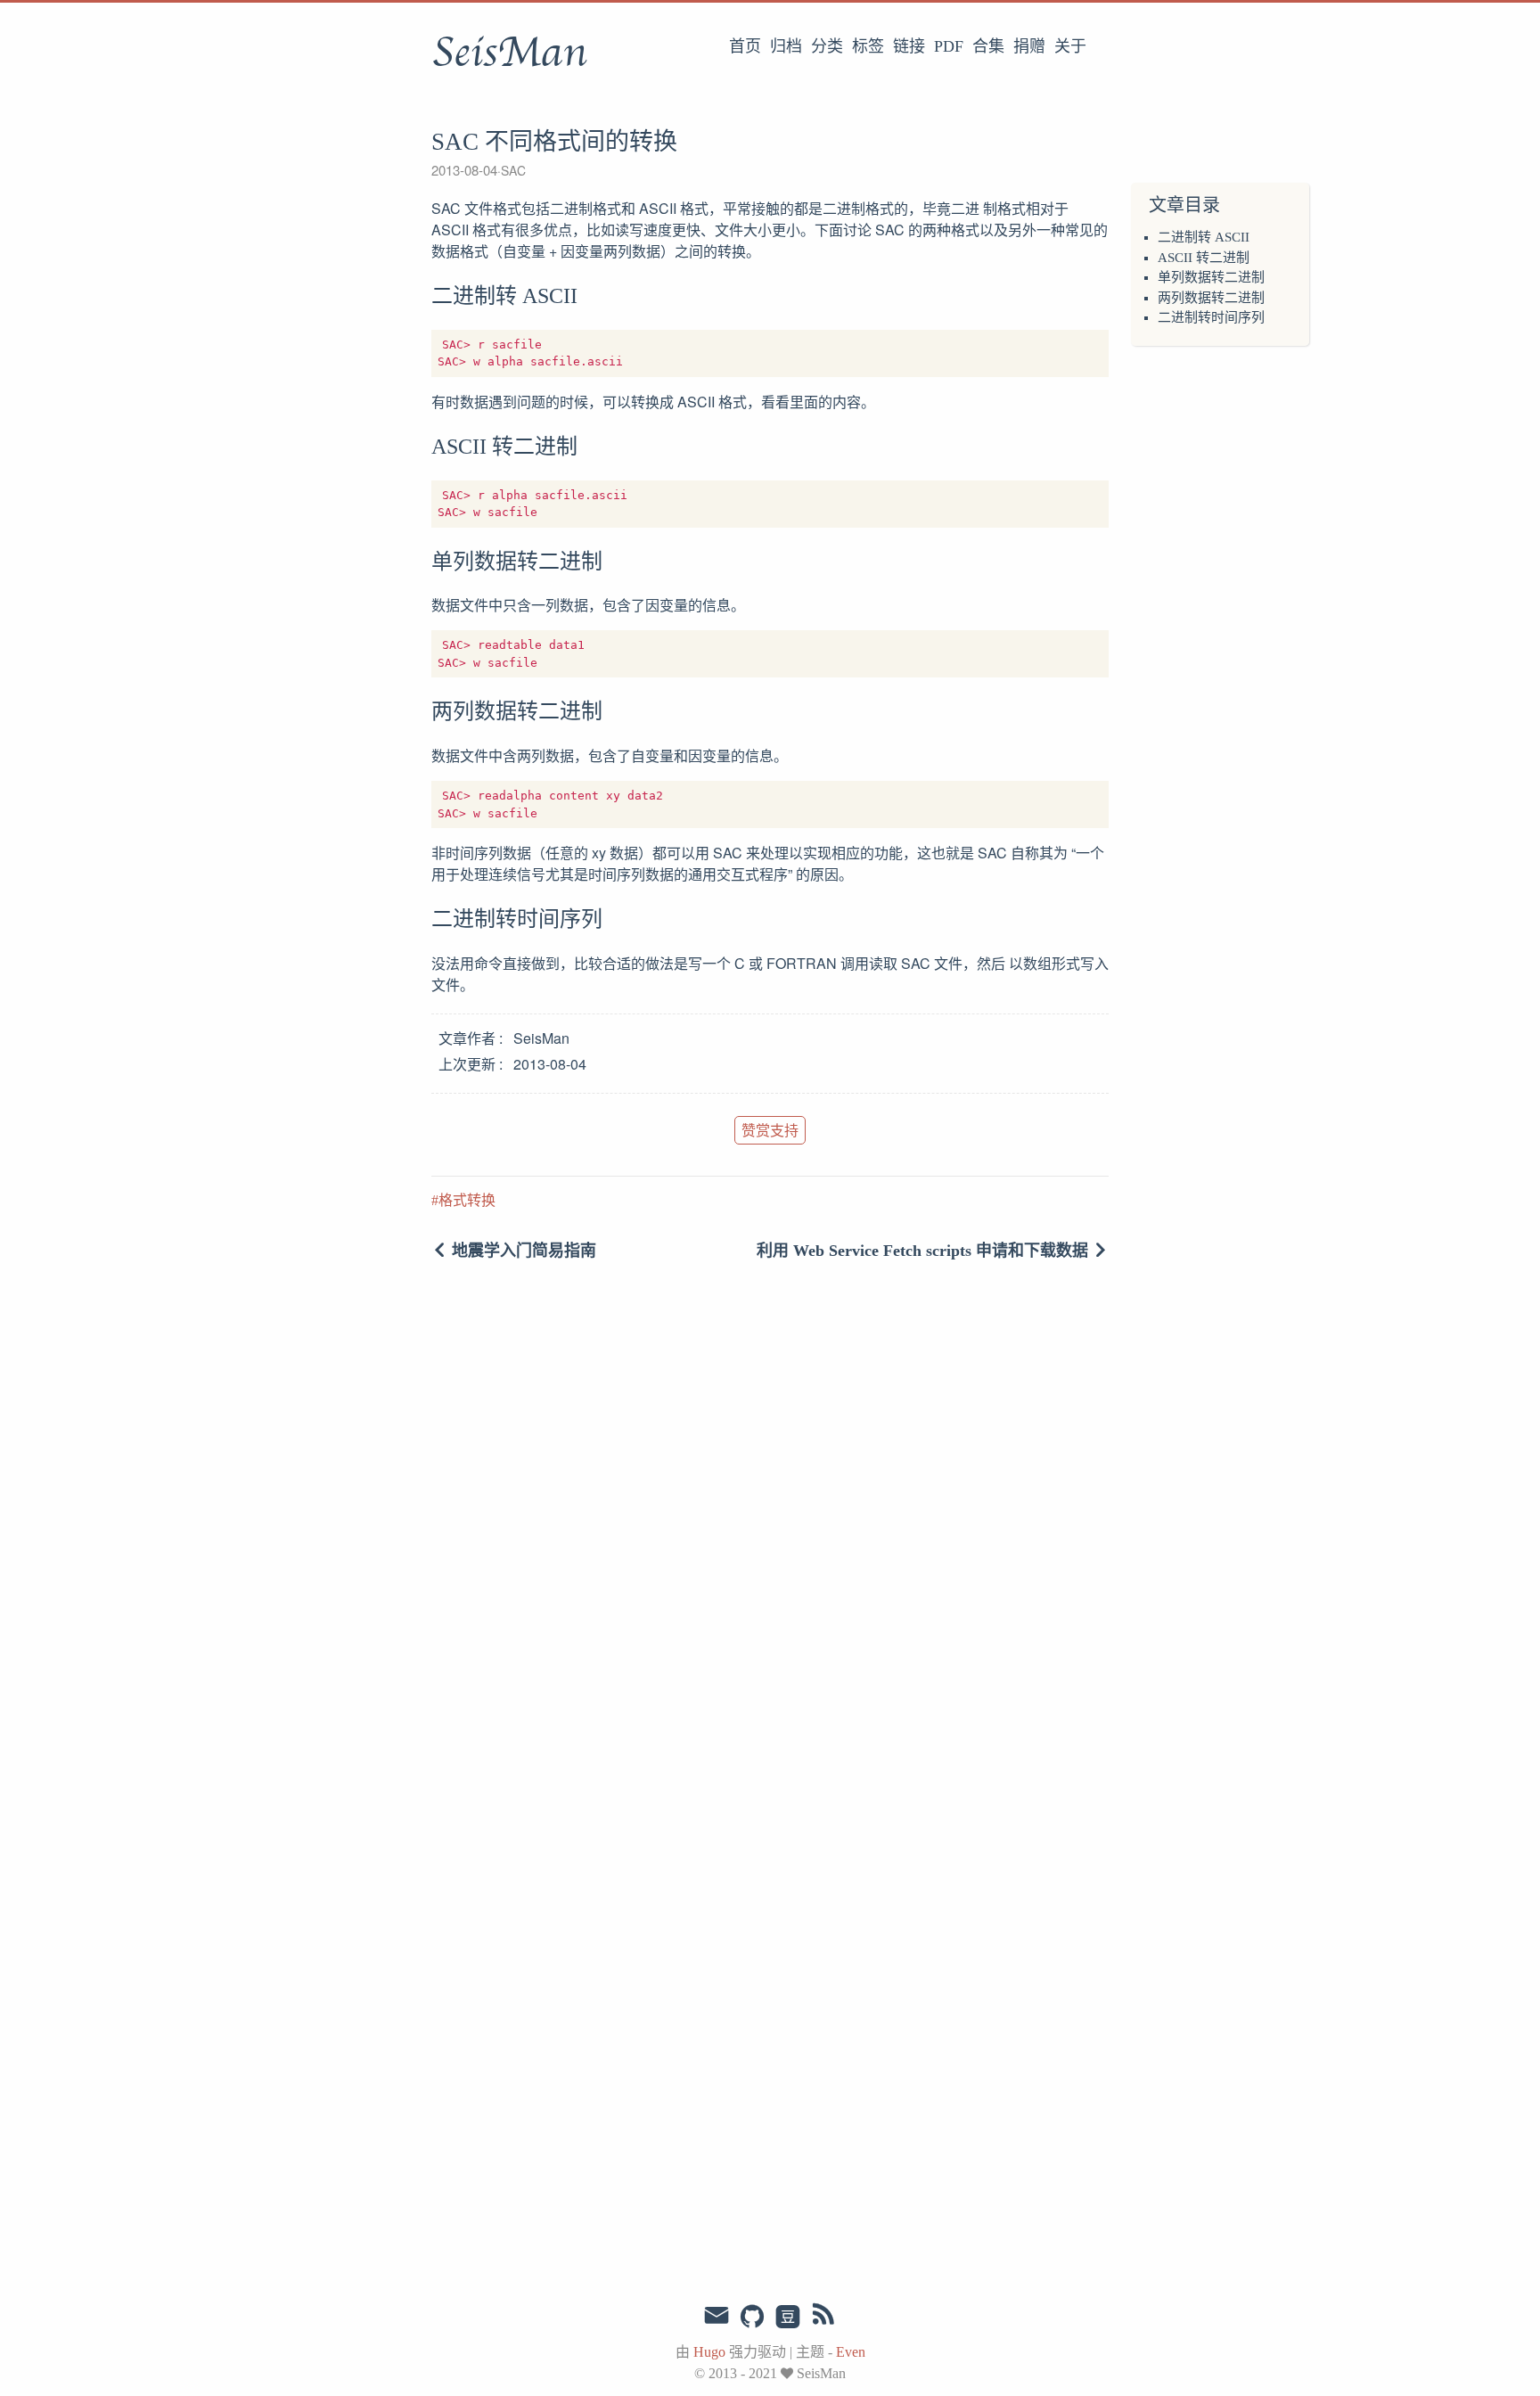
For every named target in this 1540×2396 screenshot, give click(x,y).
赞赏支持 (770, 1130)
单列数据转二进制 (1211, 277)
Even (851, 2352)
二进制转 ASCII (1204, 237)
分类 (827, 46)
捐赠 (1029, 46)
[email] (717, 2316)
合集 (988, 46)
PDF (949, 46)
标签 (868, 46)
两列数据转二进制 (1211, 298)
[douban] (788, 2318)
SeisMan (509, 53)
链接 (909, 46)
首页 (745, 46)
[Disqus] (770, 1543)
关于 (1070, 46)
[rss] (823, 2318)
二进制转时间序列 (1211, 317)
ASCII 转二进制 (1204, 258)
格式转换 (467, 1200)
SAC (513, 170)
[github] (752, 2318)
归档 (786, 46)
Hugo (709, 2352)
